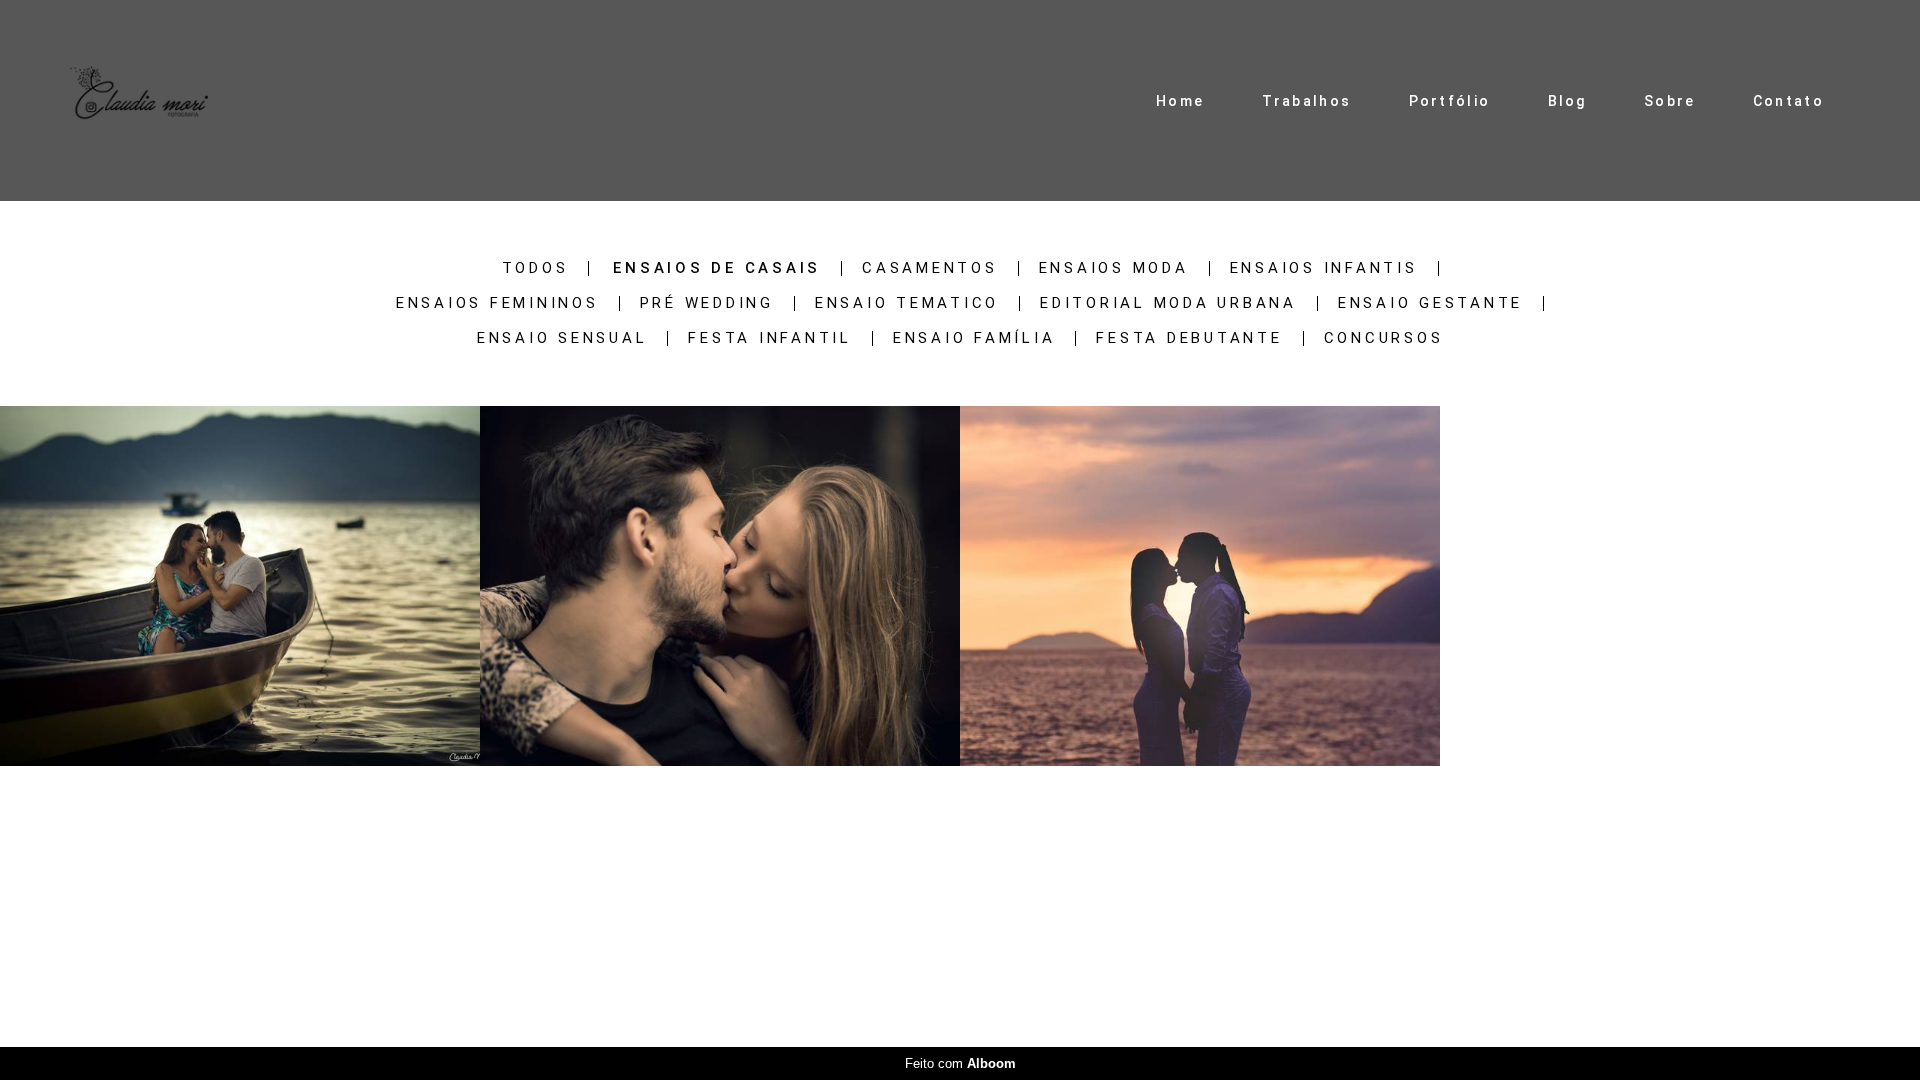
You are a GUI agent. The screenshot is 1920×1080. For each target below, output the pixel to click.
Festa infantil (770, 338)
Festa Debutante (1189, 338)
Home (1180, 101)
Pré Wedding (707, 303)
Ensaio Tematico (907, 303)
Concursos (1384, 338)
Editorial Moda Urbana (1168, 303)
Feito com (960, 1063)
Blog (1567, 101)
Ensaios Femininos (497, 303)
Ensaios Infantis (1324, 268)
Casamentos (930, 268)
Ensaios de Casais (717, 268)
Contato (1788, 101)
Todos (535, 268)
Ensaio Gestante (1430, 303)
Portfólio (1450, 101)
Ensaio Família (974, 338)
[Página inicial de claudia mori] (139, 100)
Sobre (1670, 101)
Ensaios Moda (1114, 268)
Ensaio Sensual (562, 338)
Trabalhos (1307, 101)
